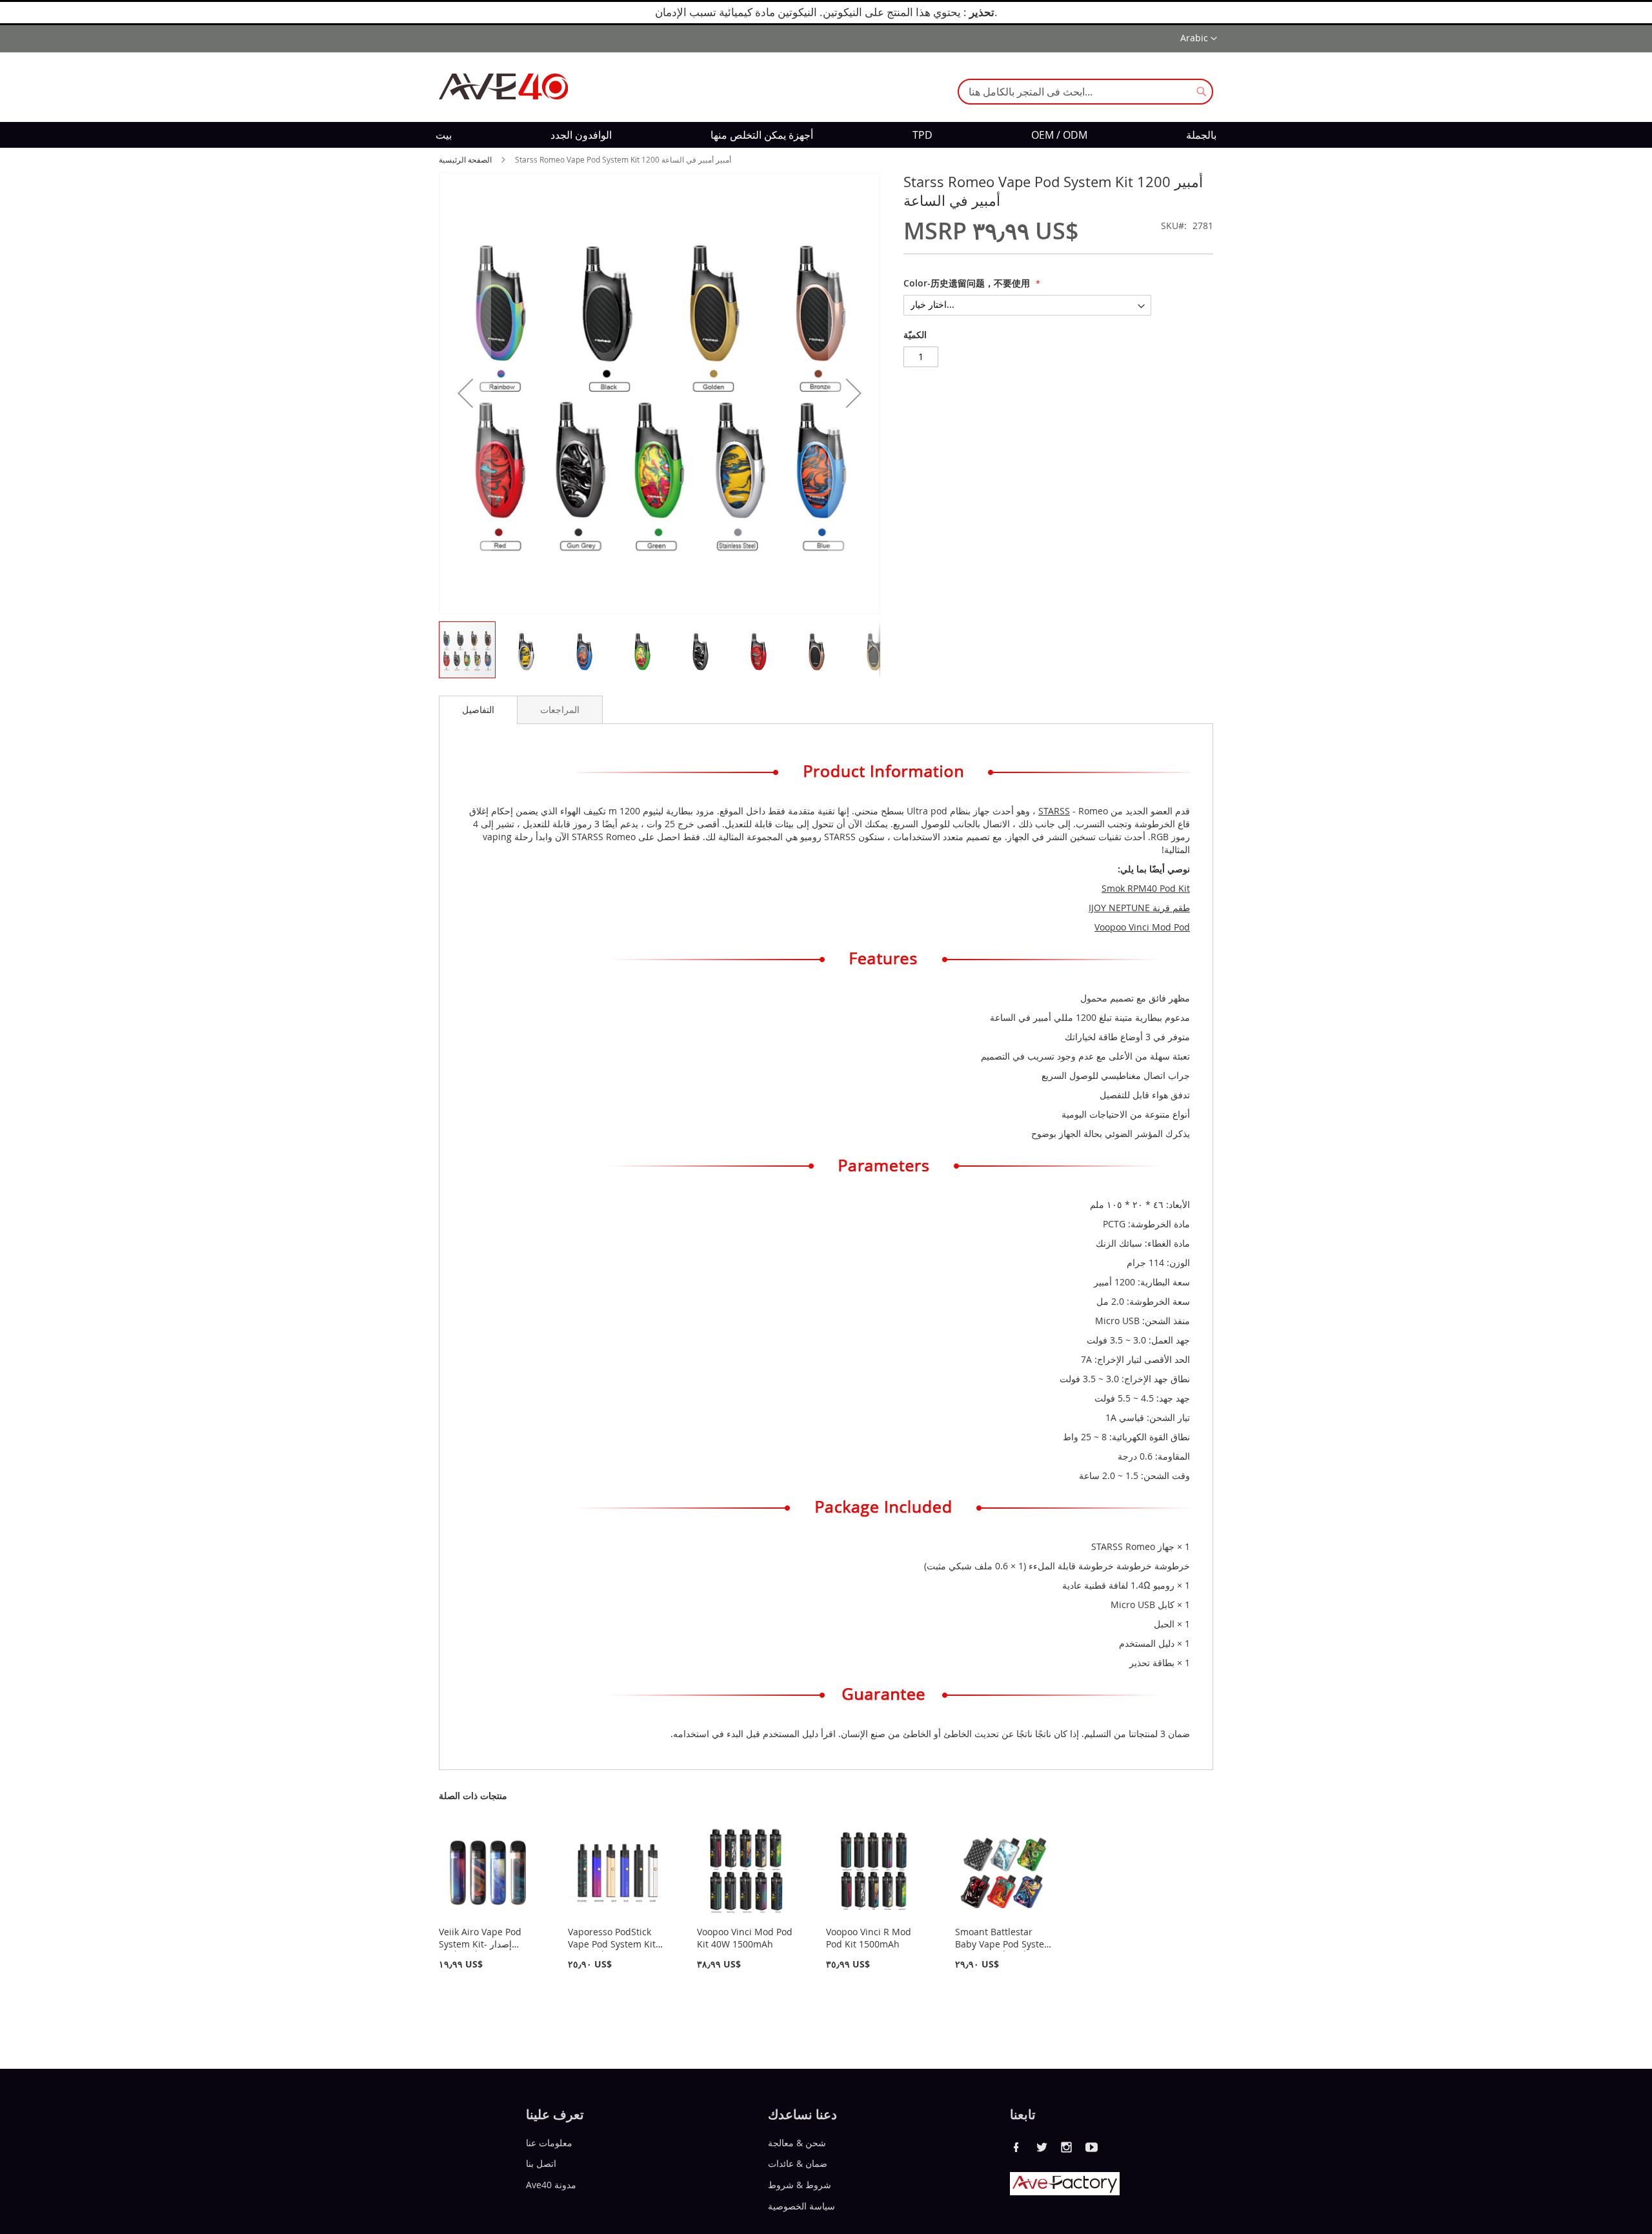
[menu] (826, 135)
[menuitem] (444, 135)
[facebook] (1016, 2147)
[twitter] (1042, 2147)
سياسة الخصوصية (801, 2206)
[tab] (478, 710)
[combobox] (1085, 92)
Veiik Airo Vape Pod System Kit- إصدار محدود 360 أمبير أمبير (480, 1944)
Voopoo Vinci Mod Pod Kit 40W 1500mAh (745, 1938)
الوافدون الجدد (581, 135)
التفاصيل (478, 709)
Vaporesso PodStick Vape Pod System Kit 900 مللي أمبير (612, 1944)
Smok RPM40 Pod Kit (1146, 888)
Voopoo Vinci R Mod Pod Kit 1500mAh (869, 1938)
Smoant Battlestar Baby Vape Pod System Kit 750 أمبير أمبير (1004, 1944)
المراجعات (560, 709)
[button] (1199, 39)
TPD (922, 135)
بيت (444, 135)
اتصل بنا (541, 2163)
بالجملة (1201, 135)
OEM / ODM (1059, 135)
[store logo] (503, 86)
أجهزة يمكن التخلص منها (762, 135)
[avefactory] (1065, 2192)
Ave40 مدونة (551, 2185)
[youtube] (1092, 2147)
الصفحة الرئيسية (465, 159)
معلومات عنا (549, 2142)
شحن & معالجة (797, 2142)
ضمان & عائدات (798, 2163)
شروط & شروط (800, 2185)
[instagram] (1067, 2147)
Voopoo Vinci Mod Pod (1142, 927)
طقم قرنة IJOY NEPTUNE (1139, 908)
